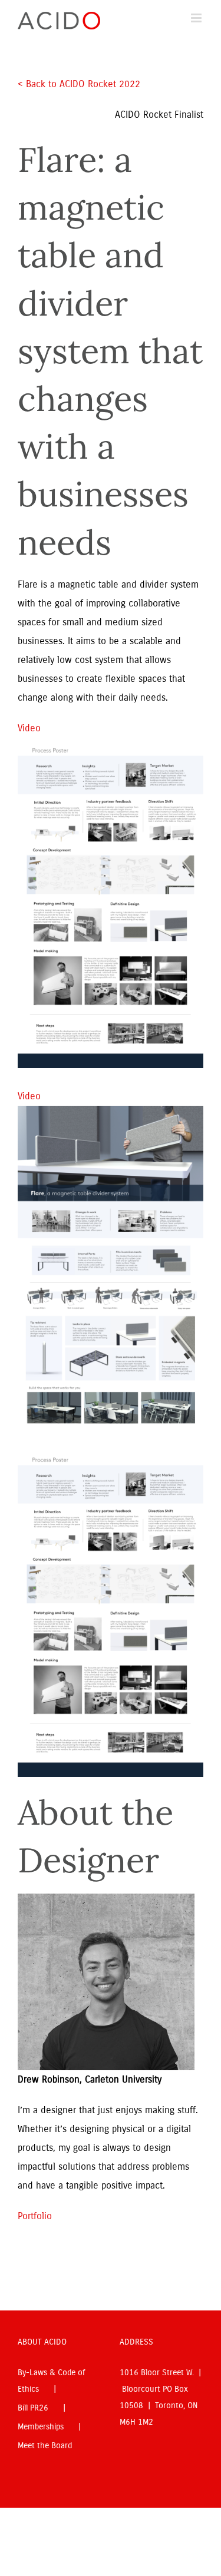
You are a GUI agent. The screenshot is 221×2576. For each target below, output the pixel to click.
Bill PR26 (33, 2408)
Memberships (41, 2427)
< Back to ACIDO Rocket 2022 (80, 84)
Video (29, 728)
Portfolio (35, 2216)
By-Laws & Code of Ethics (51, 2381)
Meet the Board (45, 2446)
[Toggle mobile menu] (197, 18)
